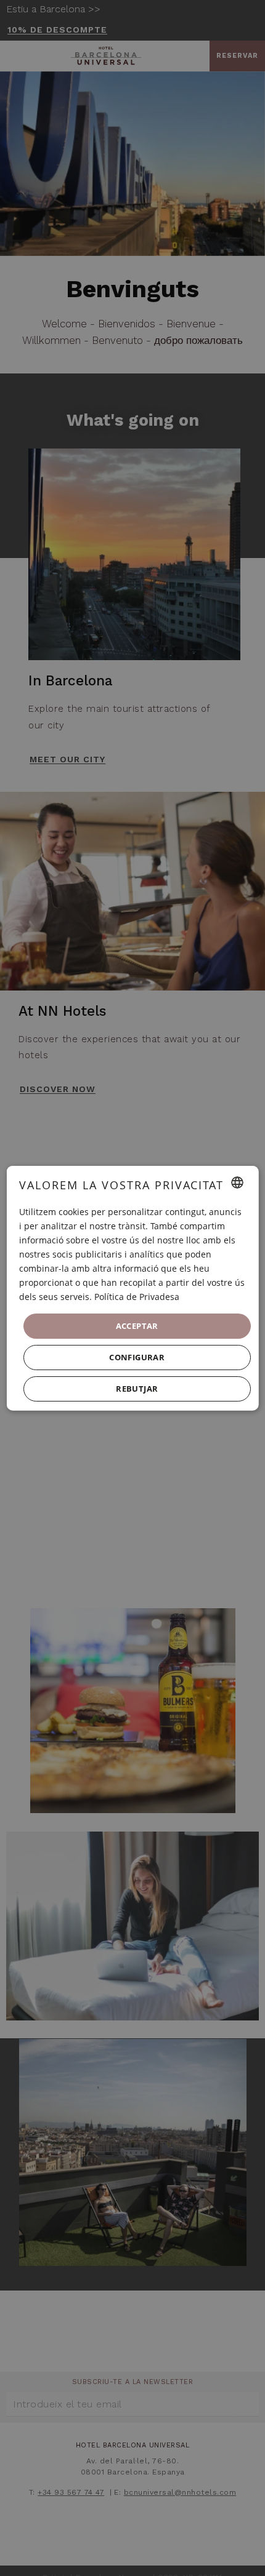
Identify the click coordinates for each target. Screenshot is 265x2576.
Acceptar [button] (137, 1325)
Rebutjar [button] (137, 1389)
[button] (137, 1358)
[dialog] (133, 1288)
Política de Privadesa (137, 1297)
